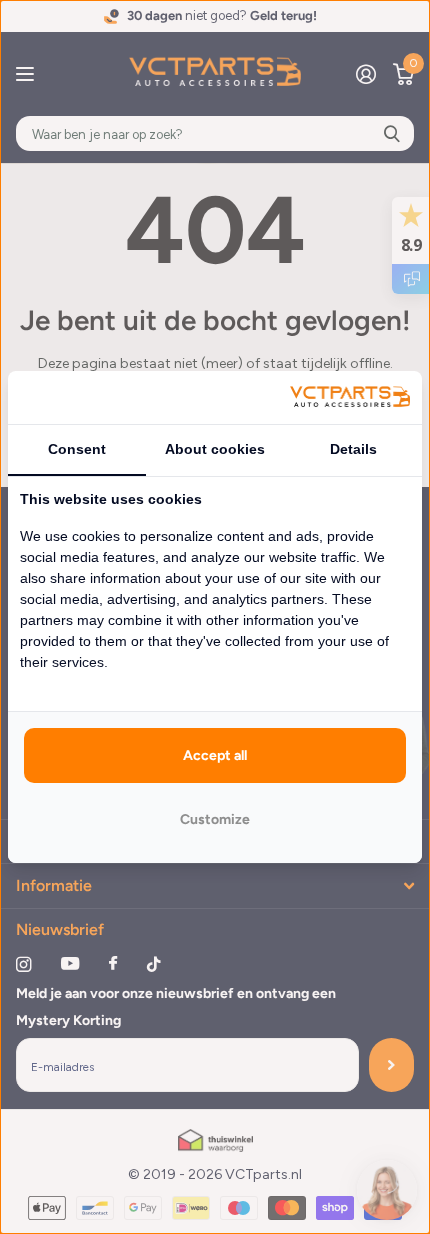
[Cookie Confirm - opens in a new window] (350, 397)
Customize (215, 819)
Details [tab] (353, 449)
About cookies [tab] (215, 449)
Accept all (215, 755)
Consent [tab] (77, 449)
